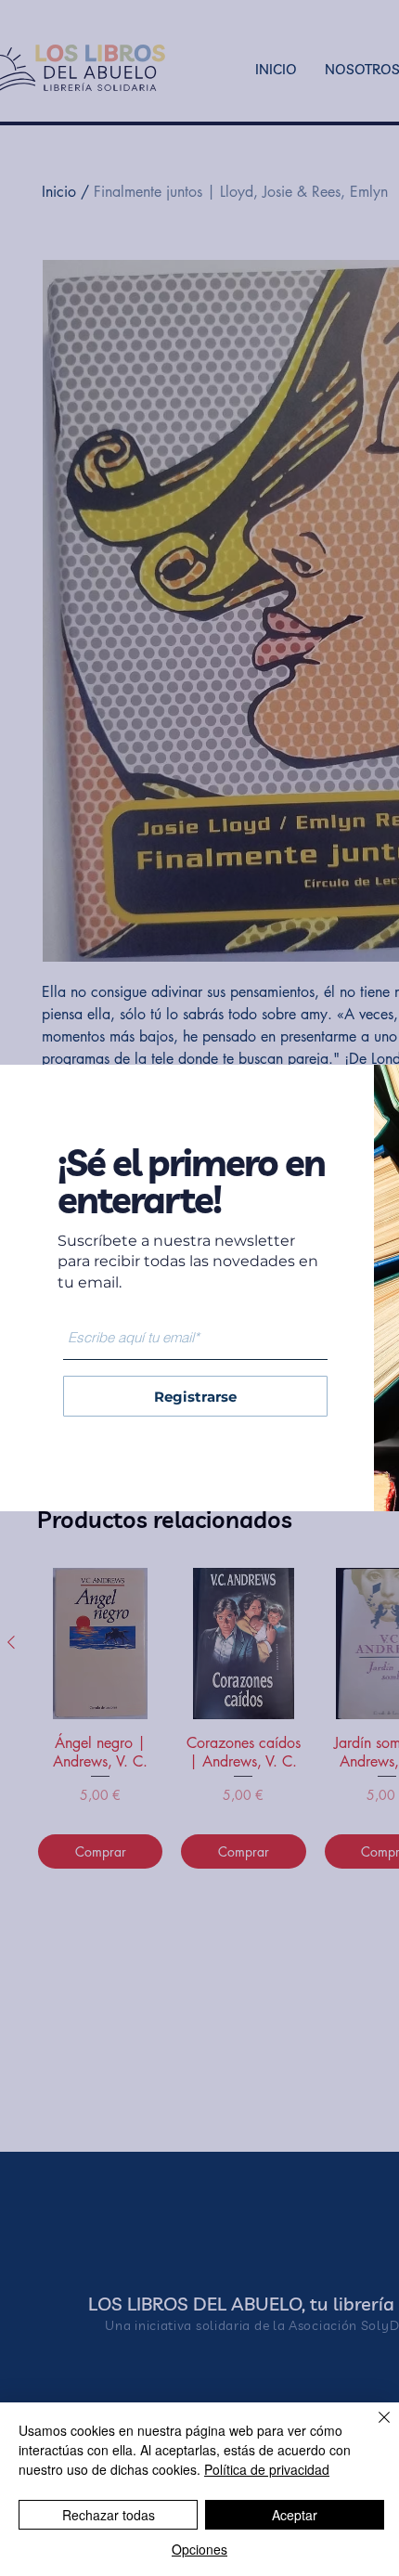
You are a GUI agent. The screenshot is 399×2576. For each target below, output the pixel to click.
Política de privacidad (267, 2469)
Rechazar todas (109, 2515)
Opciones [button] (199, 2549)
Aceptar (295, 2515)
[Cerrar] (373, 2428)
